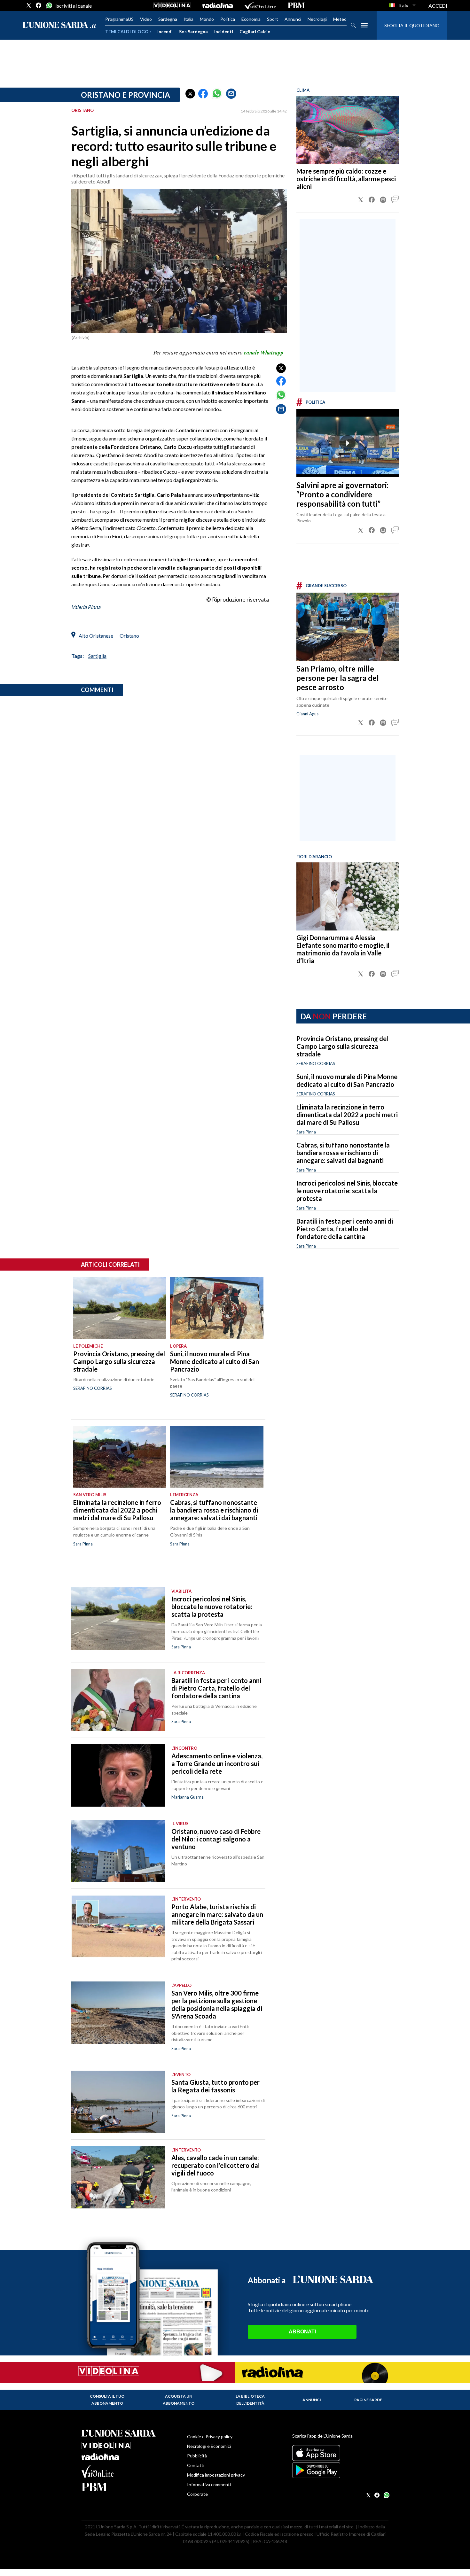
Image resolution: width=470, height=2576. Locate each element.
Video (146, 19)
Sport (273, 19)
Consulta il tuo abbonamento (107, 2400)
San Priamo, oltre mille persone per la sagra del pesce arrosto (338, 678)
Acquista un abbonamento (179, 2400)
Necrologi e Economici (209, 2446)
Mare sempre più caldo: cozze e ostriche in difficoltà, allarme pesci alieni (346, 179)
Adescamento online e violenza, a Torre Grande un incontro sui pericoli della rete (217, 1763)
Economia (251, 19)
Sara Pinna (306, 1132)
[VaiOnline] (260, 5)
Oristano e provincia (125, 95)
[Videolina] (172, 5)
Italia (188, 19)
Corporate (197, 2494)
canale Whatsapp (264, 353)
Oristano (129, 636)
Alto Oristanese (96, 636)
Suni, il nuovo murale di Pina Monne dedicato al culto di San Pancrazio (347, 1080)
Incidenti (224, 31)
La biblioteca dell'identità (250, 2400)
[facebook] (39, 5)
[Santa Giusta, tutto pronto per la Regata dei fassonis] (118, 2102)
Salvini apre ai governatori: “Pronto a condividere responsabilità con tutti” (342, 494)
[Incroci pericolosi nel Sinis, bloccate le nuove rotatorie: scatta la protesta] (118, 1619)
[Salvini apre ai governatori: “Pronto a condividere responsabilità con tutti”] (348, 443)
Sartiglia (97, 656)
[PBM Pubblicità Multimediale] (296, 5)
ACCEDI (438, 6)
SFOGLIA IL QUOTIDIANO (412, 25)
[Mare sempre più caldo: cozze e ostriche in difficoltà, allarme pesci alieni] (348, 130)
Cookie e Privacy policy (210, 2436)
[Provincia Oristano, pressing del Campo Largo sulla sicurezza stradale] (120, 1308)
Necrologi (317, 19)
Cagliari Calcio (255, 31)
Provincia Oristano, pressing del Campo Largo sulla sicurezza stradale (342, 1046)
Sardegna (168, 19)
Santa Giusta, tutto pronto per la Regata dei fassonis (215, 2086)
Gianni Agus (307, 714)
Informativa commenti (209, 2484)
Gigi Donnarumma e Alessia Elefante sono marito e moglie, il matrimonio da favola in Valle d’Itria (343, 949)
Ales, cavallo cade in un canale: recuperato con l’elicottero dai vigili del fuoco (215, 2165)
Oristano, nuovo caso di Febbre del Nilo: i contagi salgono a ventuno (216, 1839)
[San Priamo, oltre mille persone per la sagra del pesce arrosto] (348, 627)
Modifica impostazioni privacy (216, 2475)
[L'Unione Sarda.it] (59, 25)
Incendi (165, 31)
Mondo (207, 19)
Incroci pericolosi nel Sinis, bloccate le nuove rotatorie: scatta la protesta (347, 1191)
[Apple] (340, 2453)
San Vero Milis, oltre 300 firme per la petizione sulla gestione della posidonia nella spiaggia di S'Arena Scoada (217, 2004)
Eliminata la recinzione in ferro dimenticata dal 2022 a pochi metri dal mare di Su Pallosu (347, 1115)
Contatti (196, 2465)
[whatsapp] (49, 5)
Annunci (293, 19)
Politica (228, 19)
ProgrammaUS (119, 19)
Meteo (340, 19)
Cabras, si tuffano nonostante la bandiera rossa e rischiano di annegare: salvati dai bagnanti (343, 1153)
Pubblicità (197, 2456)
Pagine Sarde (368, 2400)
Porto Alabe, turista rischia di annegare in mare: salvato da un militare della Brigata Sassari (217, 1914)
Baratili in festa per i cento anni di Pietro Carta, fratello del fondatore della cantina (345, 1229)
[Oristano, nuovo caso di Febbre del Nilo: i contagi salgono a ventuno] (118, 1851)
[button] (190, 94)
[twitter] (29, 5)
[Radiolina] (218, 5)
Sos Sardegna (193, 31)
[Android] (340, 2470)
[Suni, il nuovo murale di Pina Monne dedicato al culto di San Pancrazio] (217, 1308)
